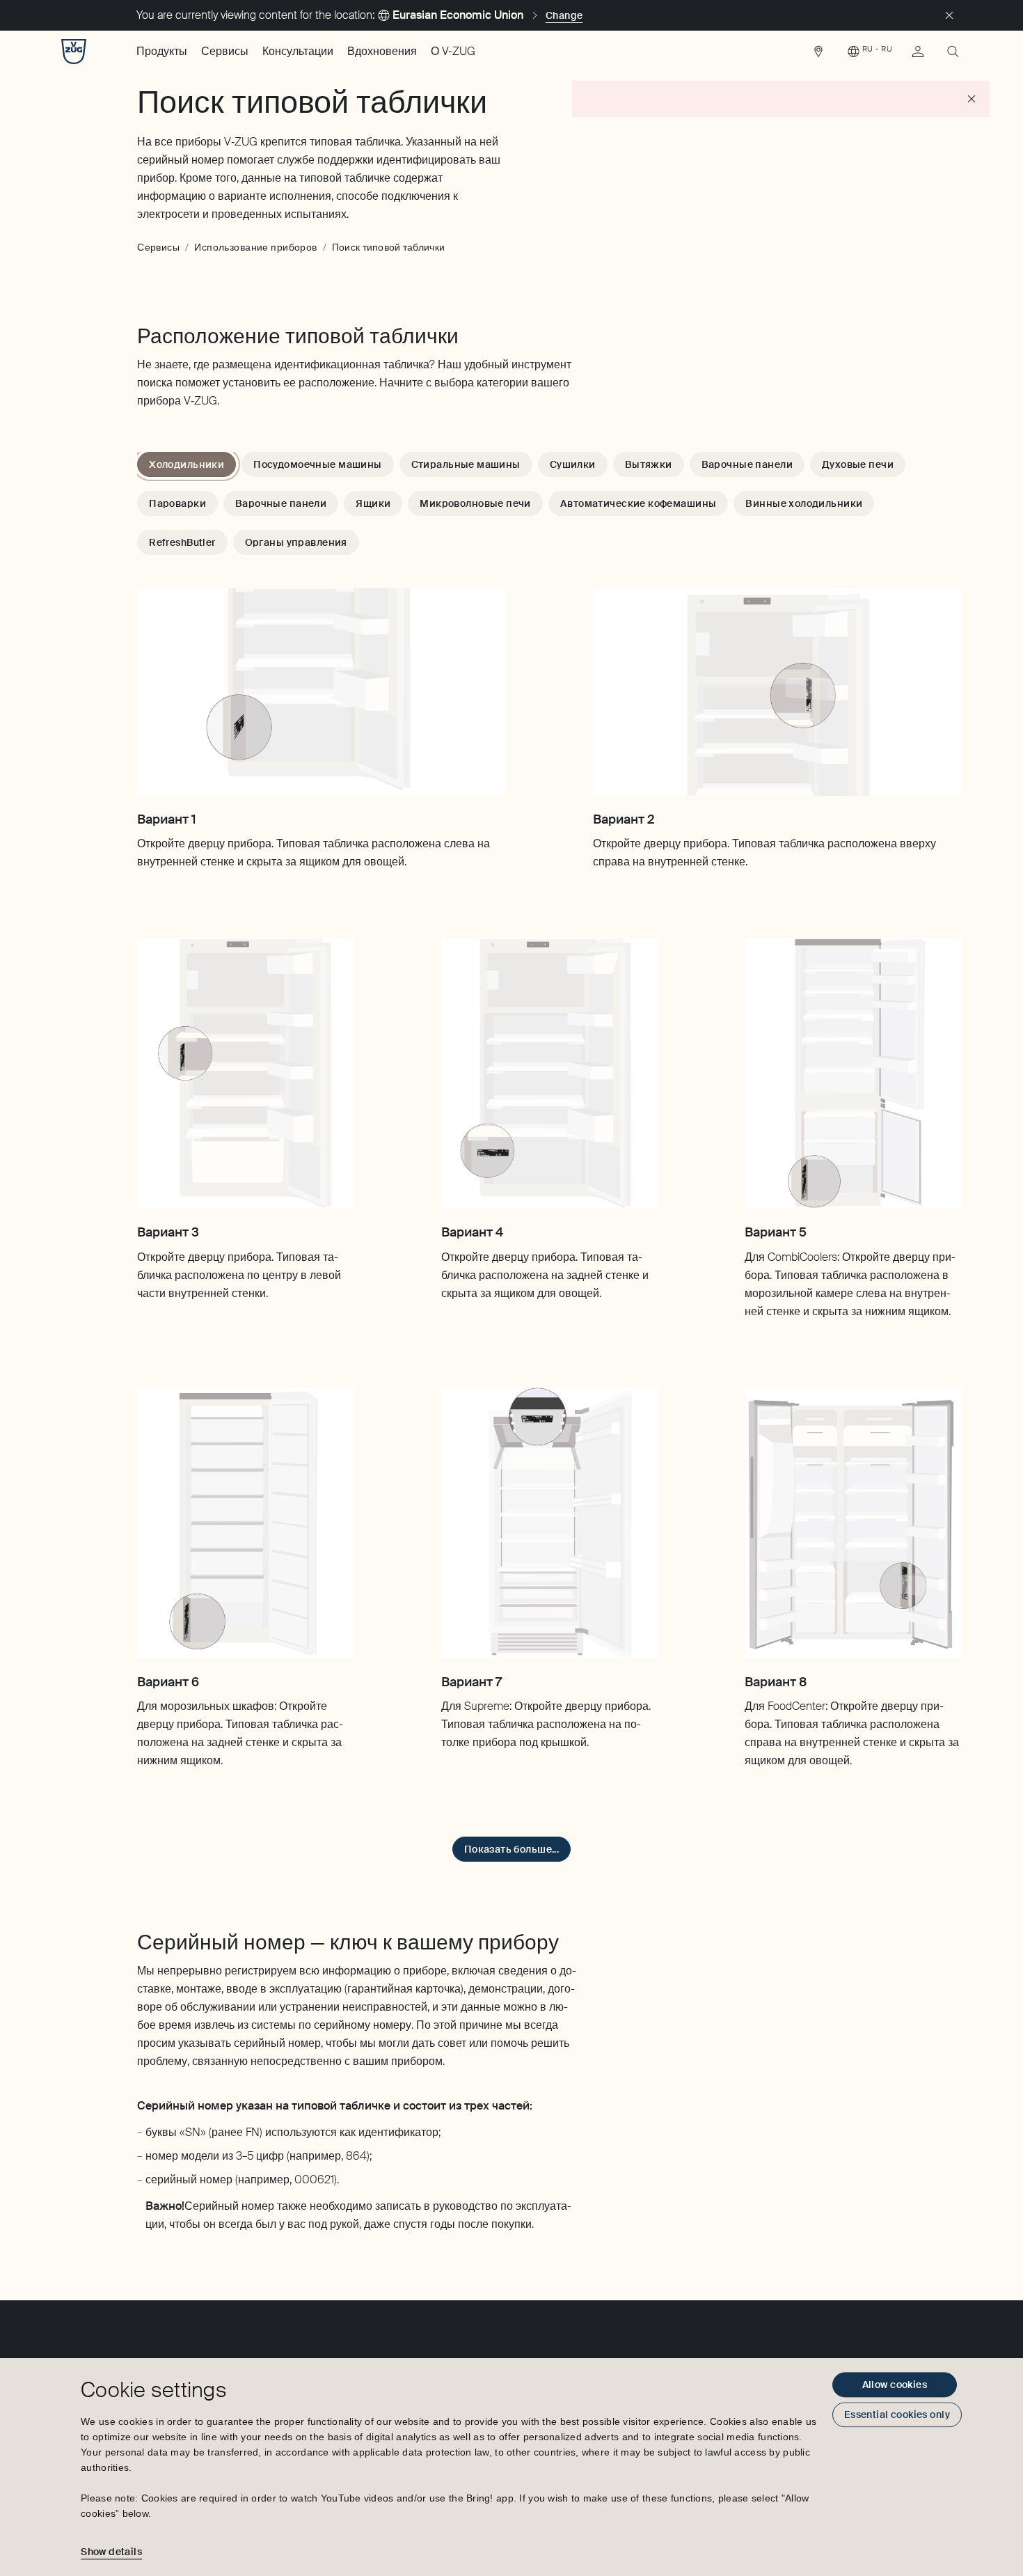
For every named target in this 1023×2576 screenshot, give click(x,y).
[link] (818, 55)
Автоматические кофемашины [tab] (639, 503)
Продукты (162, 51)
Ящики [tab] (373, 503)
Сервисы (225, 51)
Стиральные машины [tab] (466, 464)
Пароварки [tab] (177, 503)
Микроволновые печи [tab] (475, 503)
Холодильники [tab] (187, 464)
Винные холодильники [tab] (804, 503)
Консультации (298, 51)
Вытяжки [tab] (649, 464)
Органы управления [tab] (296, 542)
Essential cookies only (897, 2414)
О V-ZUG (453, 51)
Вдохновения (382, 51)
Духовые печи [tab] (858, 464)
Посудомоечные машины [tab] (317, 464)
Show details (111, 2552)
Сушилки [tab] (573, 464)
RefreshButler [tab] (182, 542)
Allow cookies (895, 2385)
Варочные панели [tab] (747, 464)
